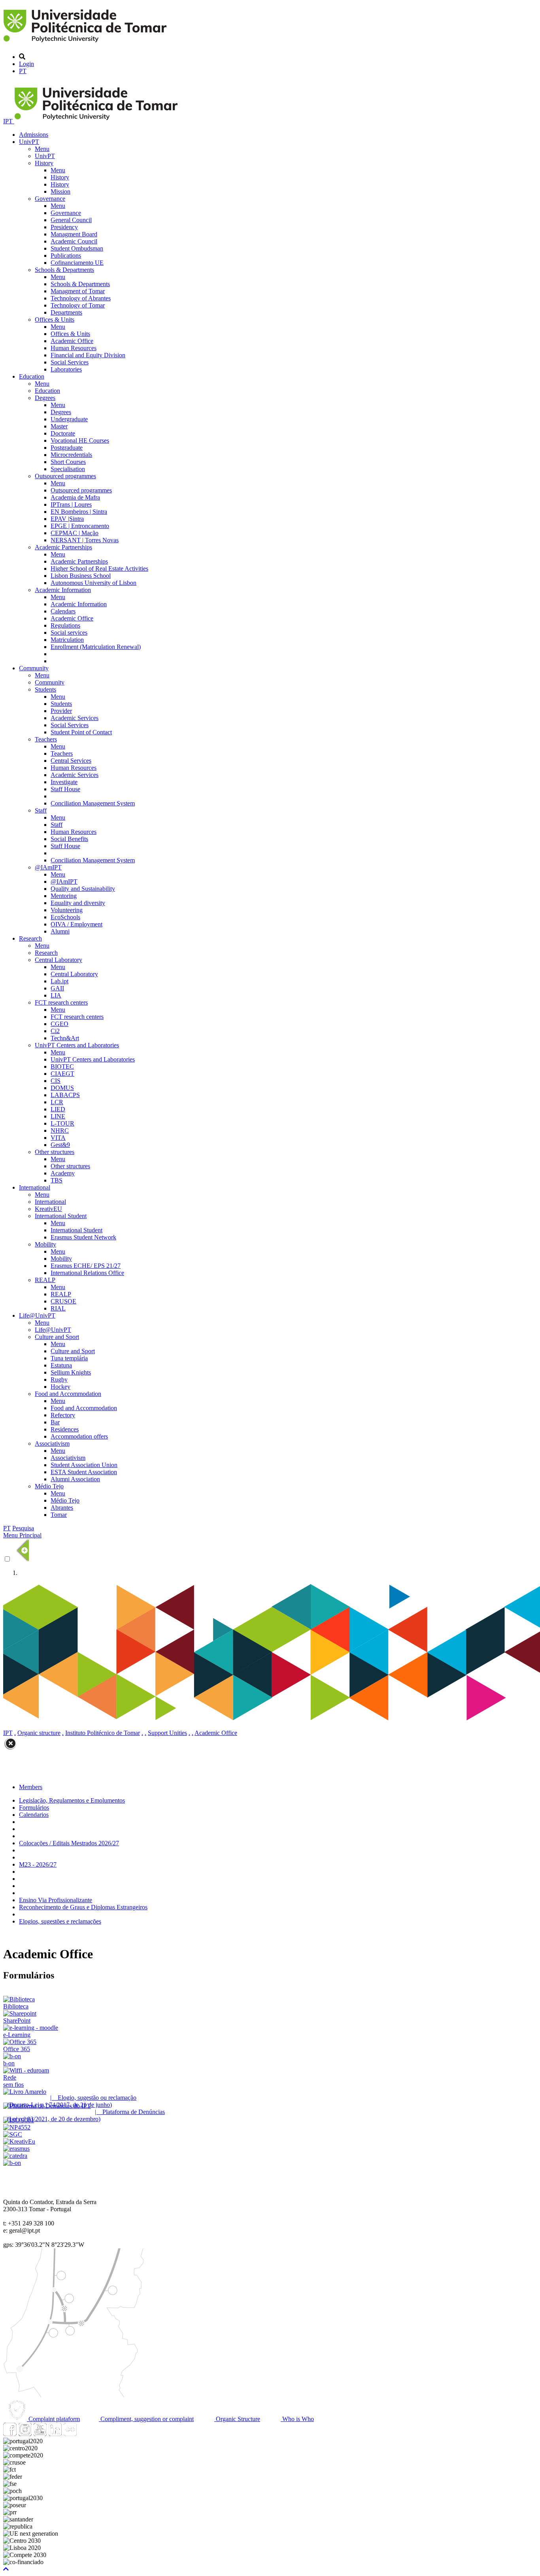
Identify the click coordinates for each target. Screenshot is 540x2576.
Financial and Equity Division (88, 355)
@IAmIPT (48, 867)
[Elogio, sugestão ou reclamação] (25, 2092)
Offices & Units (55, 320)
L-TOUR (62, 1123)
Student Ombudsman (77, 248)
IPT (9, 121)
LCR (57, 1102)
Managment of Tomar (78, 291)
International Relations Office (87, 1273)
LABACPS (65, 1095)
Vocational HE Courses (80, 440)
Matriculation (67, 640)
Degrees (45, 398)
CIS (56, 1081)
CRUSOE (63, 1301)
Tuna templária (69, 1358)
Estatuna (61, 1365)
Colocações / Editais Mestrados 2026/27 (69, 1843)
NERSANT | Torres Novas (85, 540)
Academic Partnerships (63, 547)
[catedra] (15, 2156)
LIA (56, 995)
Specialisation (68, 469)
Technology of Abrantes (81, 298)
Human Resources (74, 348)
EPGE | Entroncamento (80, 526)
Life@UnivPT (37, 1315)
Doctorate (63, 433)
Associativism (52, 1444)
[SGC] (13, 2134)
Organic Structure (237, 2419)
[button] (6, 2569)
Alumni (60, 931)
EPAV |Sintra (67, 519)
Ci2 (55, 1031)
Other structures (55, 1152)
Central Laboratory (59, 960)
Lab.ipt (59, 981)
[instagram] (25, 2434)
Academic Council (74, 241)
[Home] (86, 43)
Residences (65, 1429)
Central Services (71, 761)
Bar (55, 1422)
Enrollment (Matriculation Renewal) (96, 647)
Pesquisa (23, 1528)
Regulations (65, 625)
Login (26, 64)
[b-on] (12, 2163)
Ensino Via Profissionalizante (56, 1900)
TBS (57, 1180)
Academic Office (72, 341)
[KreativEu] (19, 2141)
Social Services (70, 362)
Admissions (34, 135)
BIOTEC (62, 1066)
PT (23, 71)
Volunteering (67, 910)
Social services (69, 633)
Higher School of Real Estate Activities (99, 569)
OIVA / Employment (76, 924)
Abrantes (62, 1508)
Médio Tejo (49, 1486)
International (35, 1187)
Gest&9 (60, 1145)
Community (34, 668)
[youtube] (40, 2434)
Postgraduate (67, 448)
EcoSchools (65, 917)
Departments (66, 312)
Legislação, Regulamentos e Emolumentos (72, 1800)
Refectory (63, 1415)
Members (31, 1787)
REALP (45, 1280)
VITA (58, 1138)
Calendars (63, 611)
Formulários (34, 1808)
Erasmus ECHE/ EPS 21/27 (86, 1266)
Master (59, 426)
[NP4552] (17, 2127)
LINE (58, 1116)
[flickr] (70, 2434)
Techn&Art (65, 1038)
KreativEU (48, 1209)
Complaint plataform (53, 2419)
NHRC (60, 1131)
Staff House (65, 789)
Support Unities (167, 1733)
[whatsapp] (85, 2434)
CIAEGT (62, 1074)
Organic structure (39, 1733)
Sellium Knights (71, 1372)
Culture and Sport (57, 1337)
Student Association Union (84, 1465)
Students (45, 689)
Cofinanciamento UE (77, 263)
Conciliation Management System (93, 803)
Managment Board (74, 234)
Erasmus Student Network (83, 1237)
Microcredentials (71, 455)
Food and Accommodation (68, 1394)
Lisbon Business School (81, 576)
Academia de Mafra (75, 497)
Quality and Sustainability (83, 889)
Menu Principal (22, 1535)
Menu (42, 149)
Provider (61, 711)
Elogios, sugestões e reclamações (60, 1921)
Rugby (59, 1379)
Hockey (60, 1387)
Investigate (64, 782)
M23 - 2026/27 (38, 1864)
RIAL (58, 1308)
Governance (50, 199)
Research (30, 938)
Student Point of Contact (81, 732)
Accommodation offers (79, 1436)
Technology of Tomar (78, 305)
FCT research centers (61, 1002)
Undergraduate (69, 419)
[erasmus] (16, 2149)
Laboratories (66, 369)
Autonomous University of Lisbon (93, 583)
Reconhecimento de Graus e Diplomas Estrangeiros (83, 1907)
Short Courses (68, 462)
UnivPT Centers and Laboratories (77, 1045)
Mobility (45, 1244)
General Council (71, 220)
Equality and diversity (78, 903)
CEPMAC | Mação (75, 533)
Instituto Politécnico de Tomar (103, 1733)
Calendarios (34, 1815)
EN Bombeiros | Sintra (79, 512)
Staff (41, 810)
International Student (61, 1216)
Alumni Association (75, 1479)
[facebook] (10, 2434)
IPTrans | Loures (71, 504)
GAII (57, 988)
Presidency (64, 227)
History (44, 163)
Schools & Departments (64, 270)
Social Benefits (69, 839)
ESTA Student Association (84, 1472)
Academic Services (75, 718)
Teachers (46, 739)
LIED (58, 1109)
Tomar (59, 1515)
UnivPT (29, 142)
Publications (66, 256)
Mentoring (64, 896)
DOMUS (62, 1088)
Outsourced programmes (65, 476)
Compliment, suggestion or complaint (146, 2419)
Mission (60, 191)
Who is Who (297, 2419)
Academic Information (63, 590)
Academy (63, 1173)
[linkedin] (55, 2434)
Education (32, 376)
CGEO (59, 1024)
